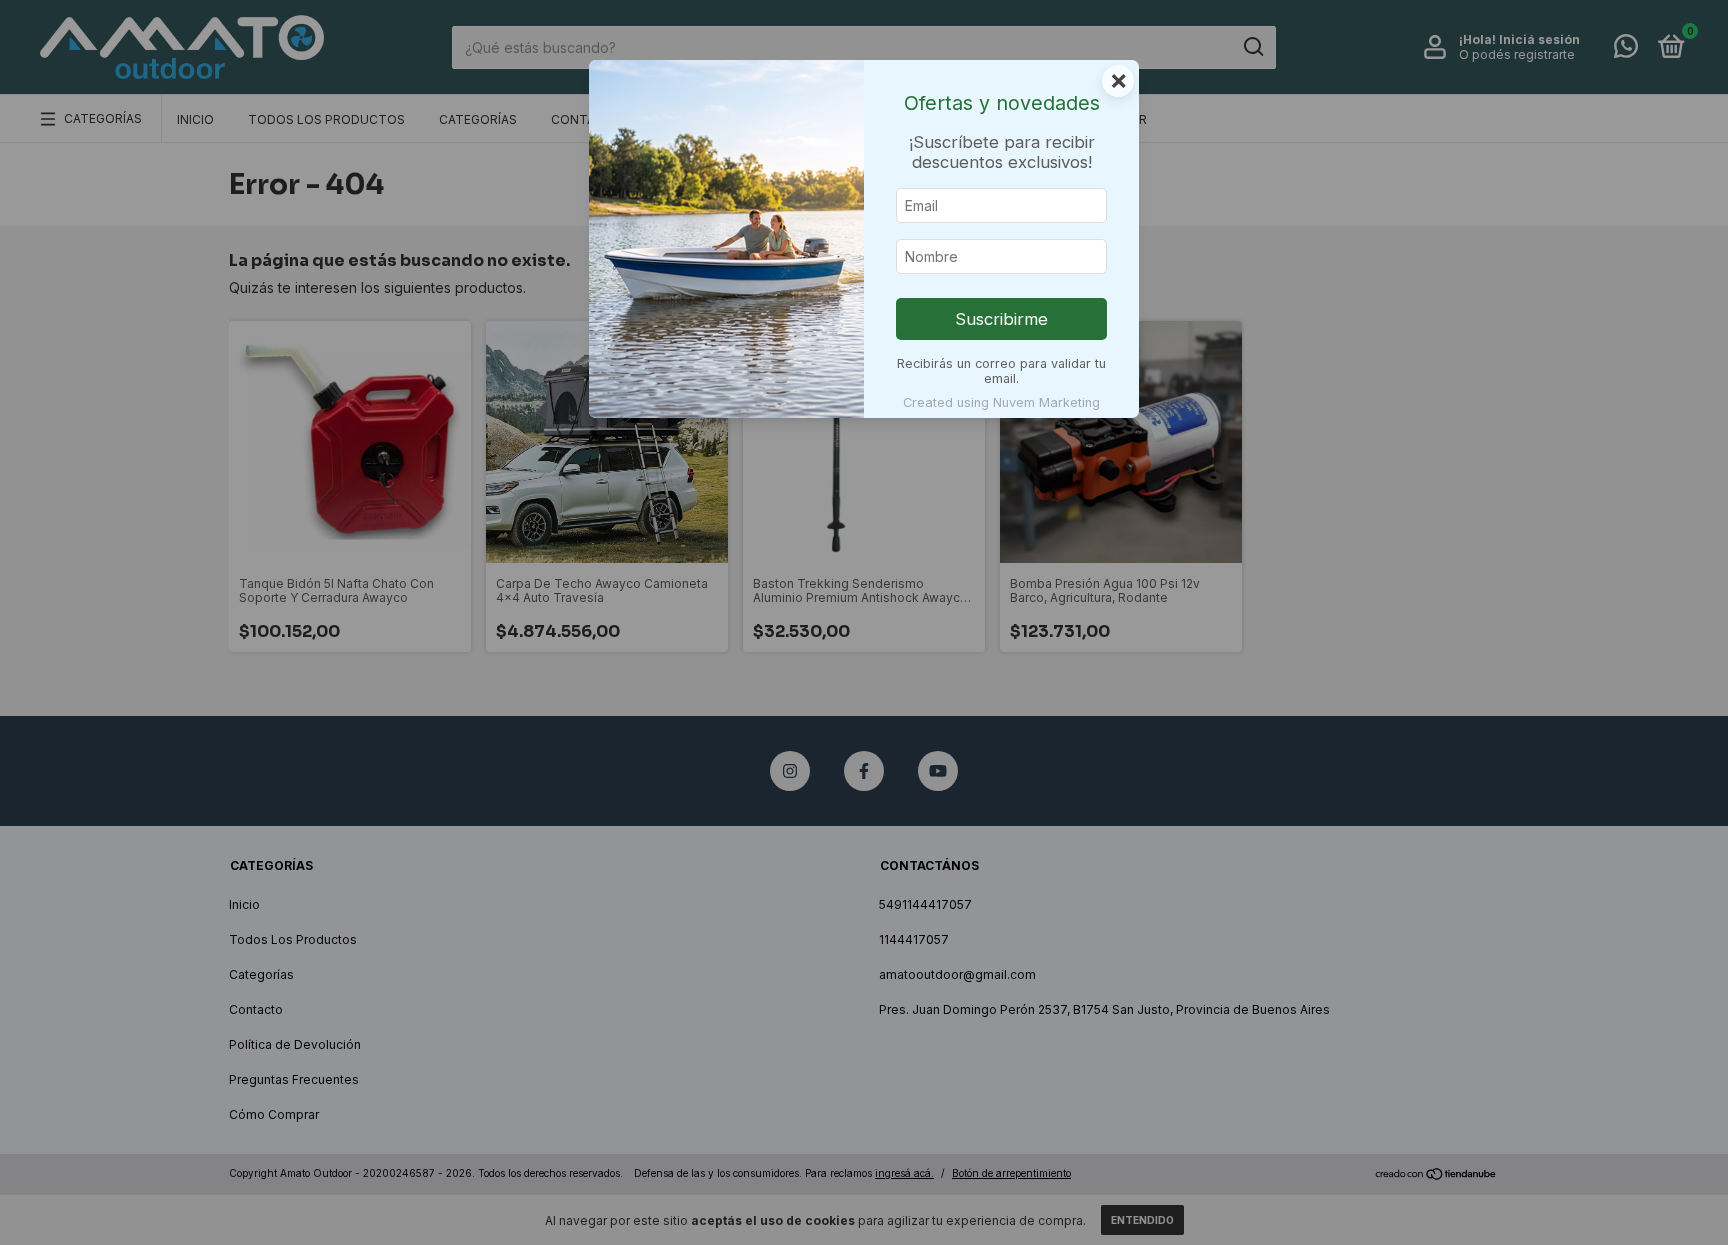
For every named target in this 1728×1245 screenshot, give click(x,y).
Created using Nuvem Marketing (1001, 402)
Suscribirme (1001, 319)
